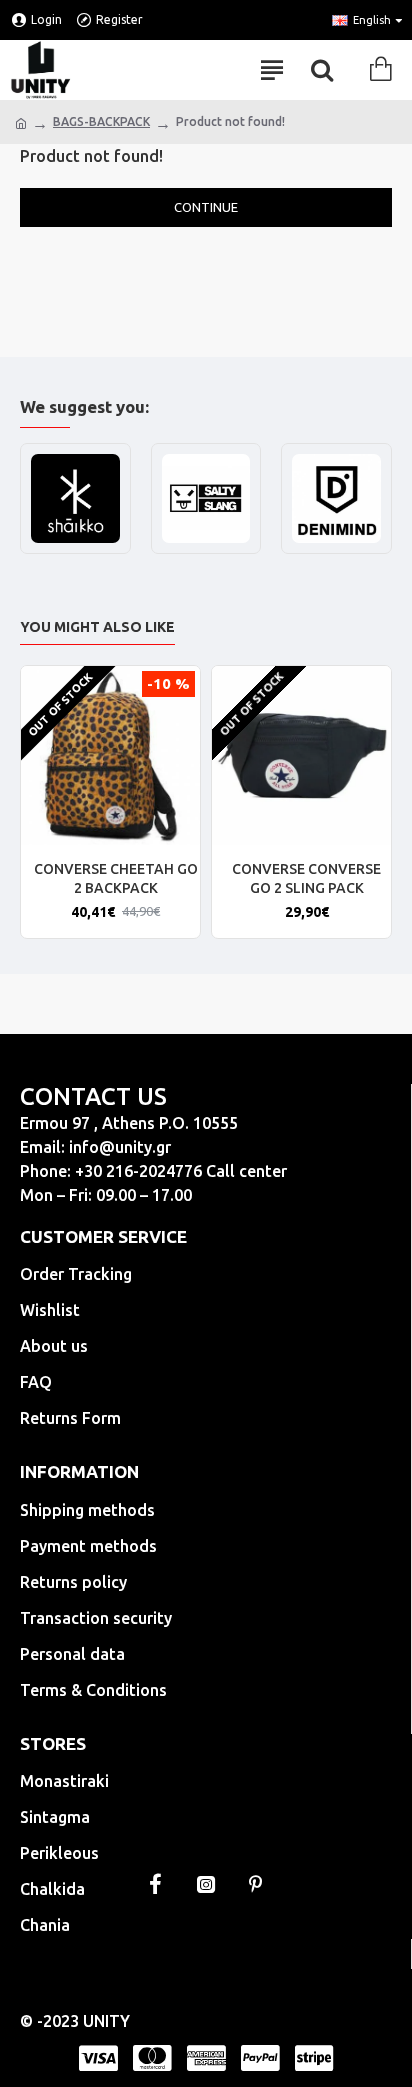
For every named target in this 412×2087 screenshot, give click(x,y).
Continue (206, 207)
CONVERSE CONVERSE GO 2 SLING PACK (306, 878)
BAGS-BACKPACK (101, 121)
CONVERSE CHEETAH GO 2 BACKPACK (116, 878)
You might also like (97, 627)
